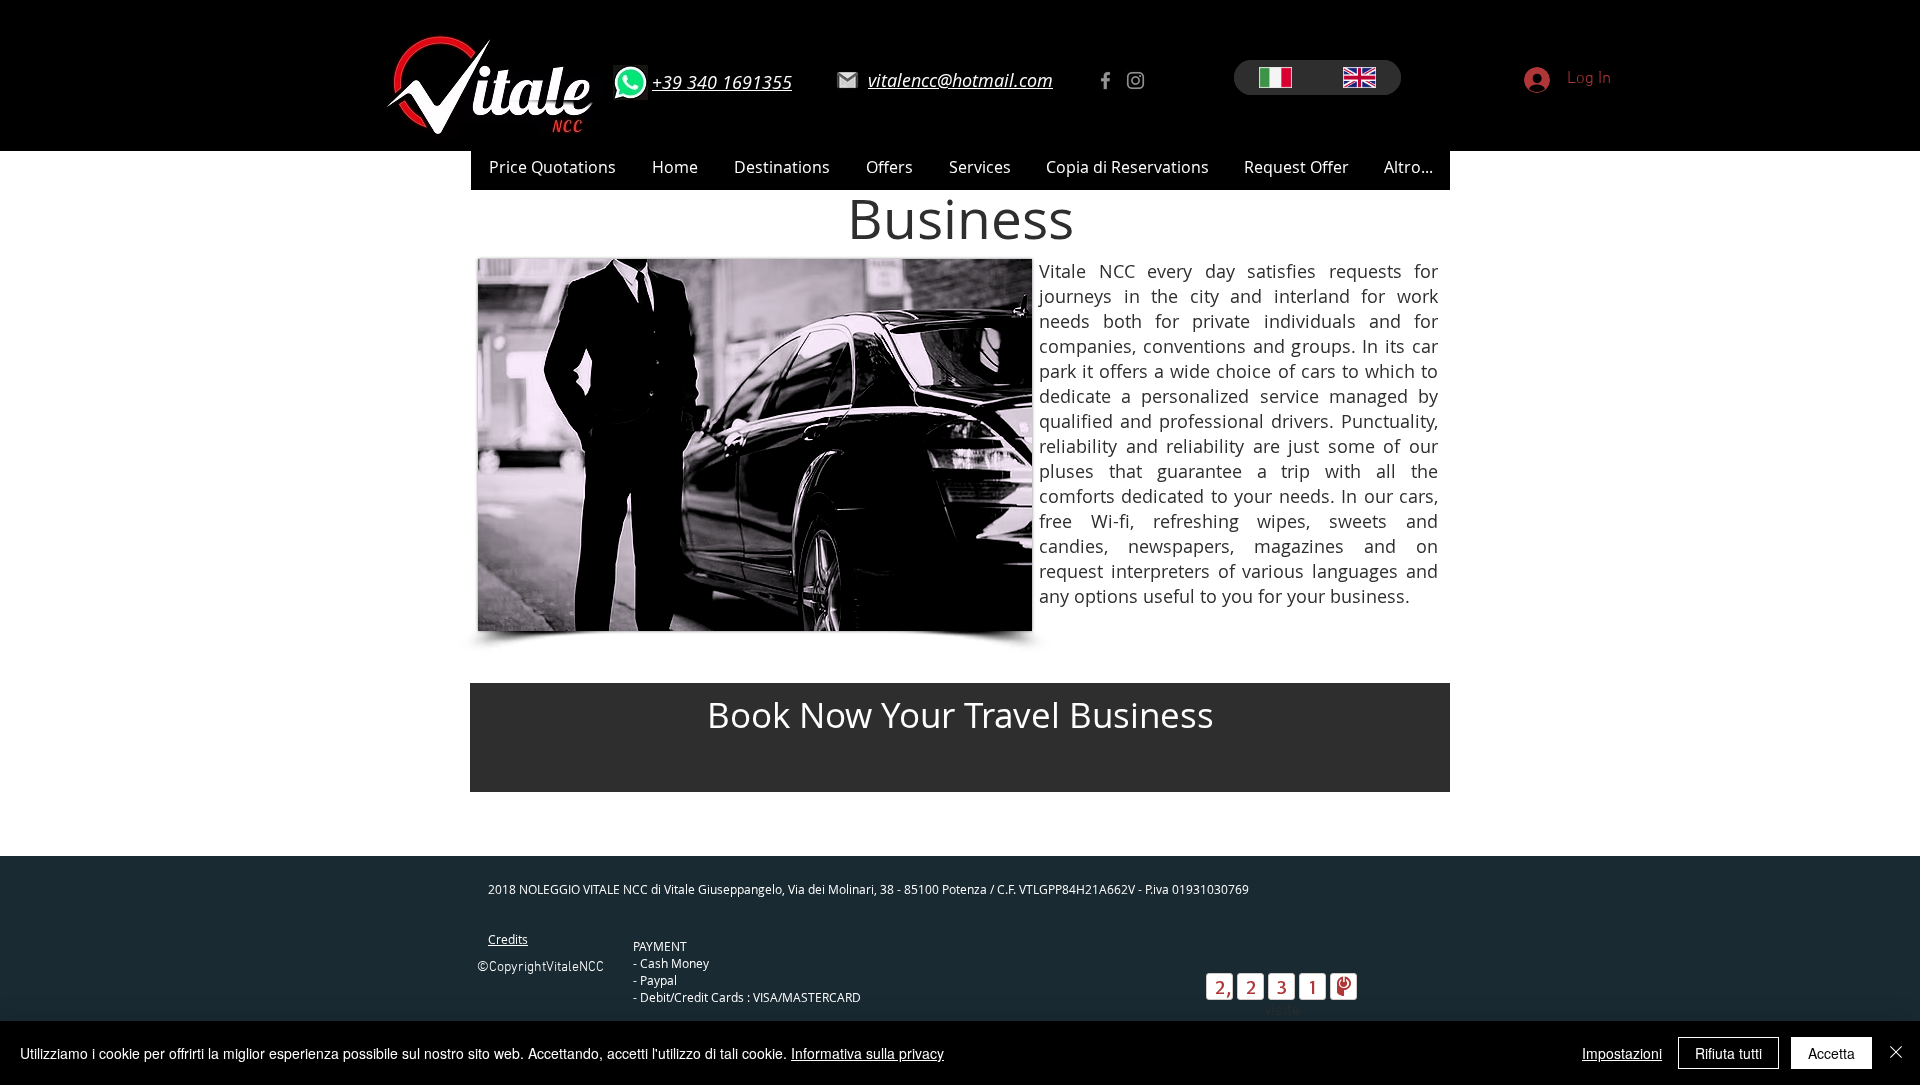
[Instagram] (1135, 80)
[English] (1359, 77)
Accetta (1831, 1053)
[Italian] (1275, 77)
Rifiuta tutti (1728, 1053)
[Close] (1896, 1053)
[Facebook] (1105, 80)
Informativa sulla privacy (867, 1053)
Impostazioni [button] (1622, 1053)
